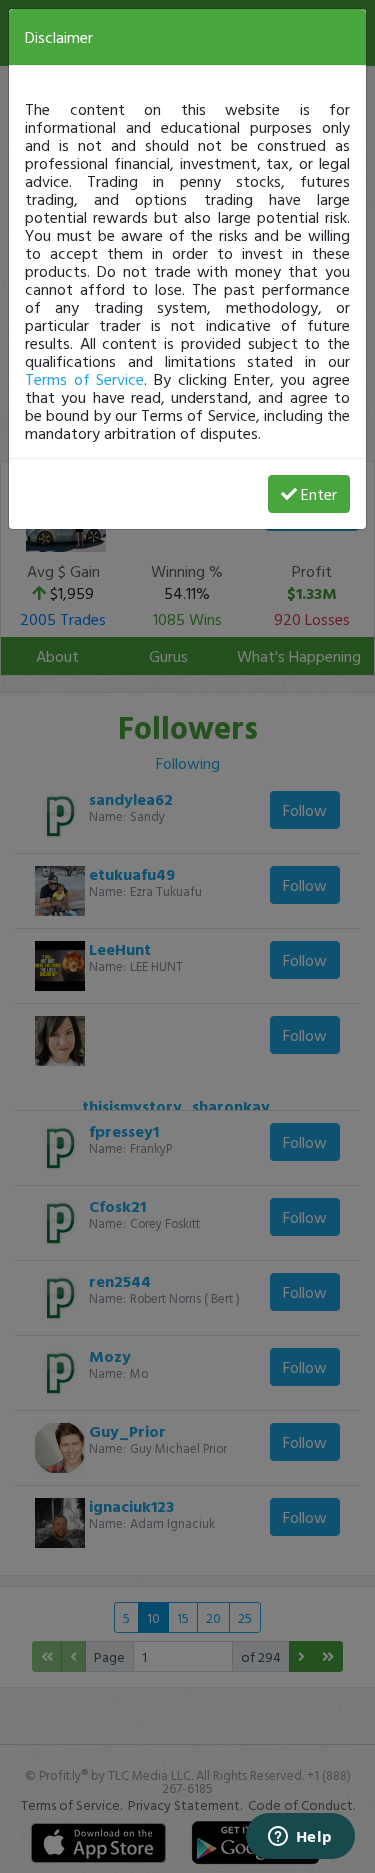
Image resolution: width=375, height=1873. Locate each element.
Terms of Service (84, 379)
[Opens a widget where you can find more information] (300, 1838)
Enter (319, 494)
